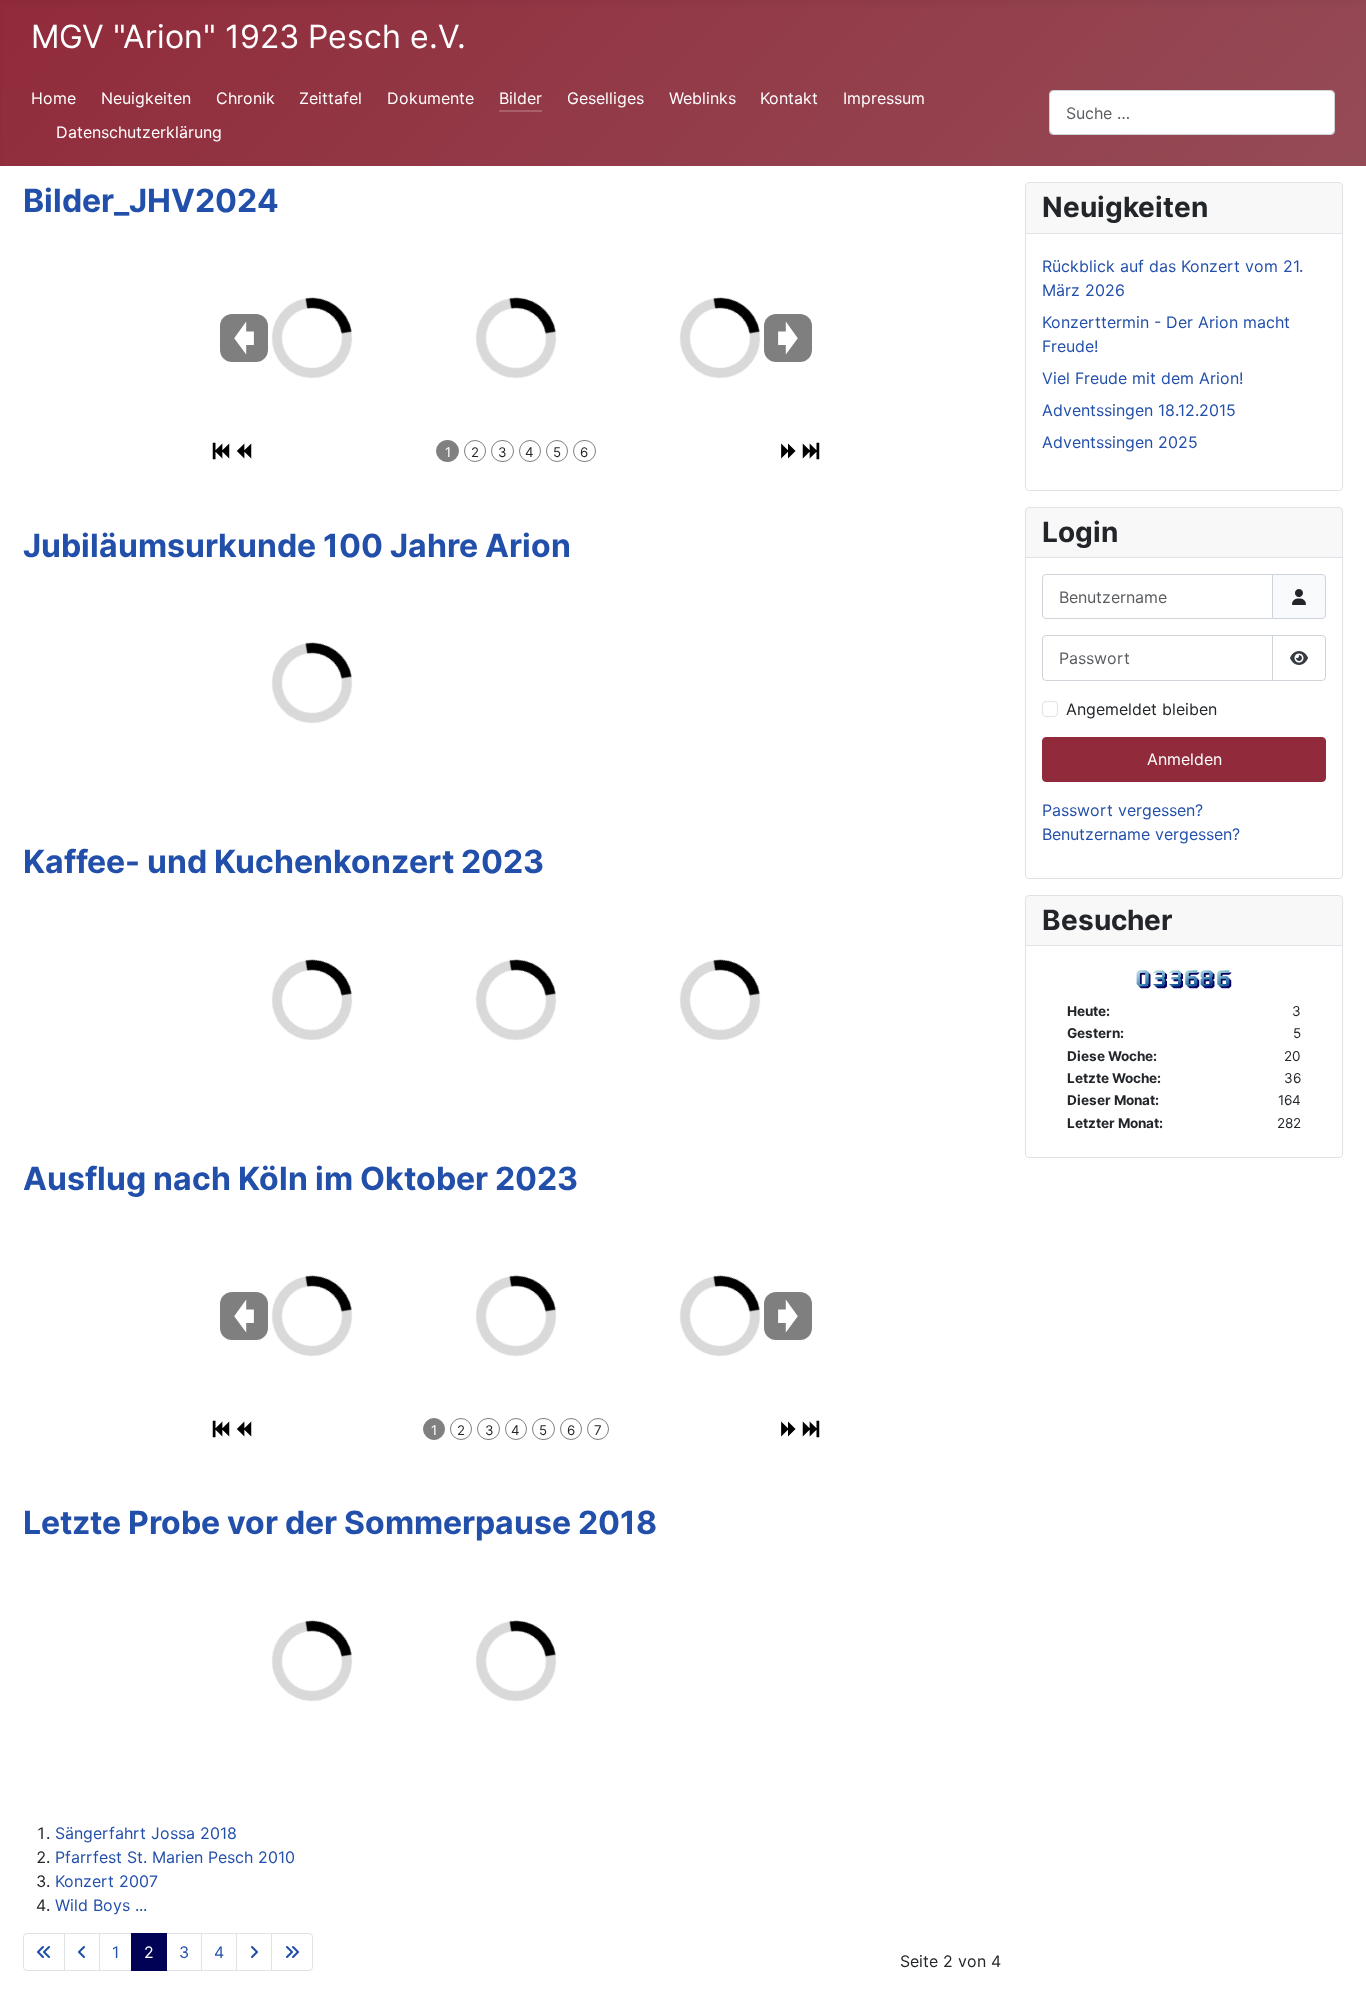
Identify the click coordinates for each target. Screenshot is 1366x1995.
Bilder (520, 98)
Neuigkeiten (146, 98)
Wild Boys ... (101, 1905)
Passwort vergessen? (1122, 810)
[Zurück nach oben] (1331, 1958)
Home (53, 98)
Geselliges (605, 98)
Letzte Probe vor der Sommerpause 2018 (340, 1522)
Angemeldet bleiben (1141, 709)
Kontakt (789, 98)
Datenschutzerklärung (139, 132)
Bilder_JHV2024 (151, 200)
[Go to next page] (254, 1952)
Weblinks (702, 98)
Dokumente (430, 98)
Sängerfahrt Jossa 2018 (146, 1833)
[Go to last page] (292, 1952)
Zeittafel (330, 98)
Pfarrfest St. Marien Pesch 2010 (175, 1857)
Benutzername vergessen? (1141, 834)
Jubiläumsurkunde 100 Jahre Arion (297, 545)
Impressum (884, 98)
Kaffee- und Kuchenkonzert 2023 (283, 861)
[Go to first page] (44, 1952)
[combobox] (1192, 112)
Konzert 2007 (106, 1881)
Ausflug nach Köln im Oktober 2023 (300, 1178)
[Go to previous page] (82, 1952)
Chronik (245, 98)
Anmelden (1184, 759)
